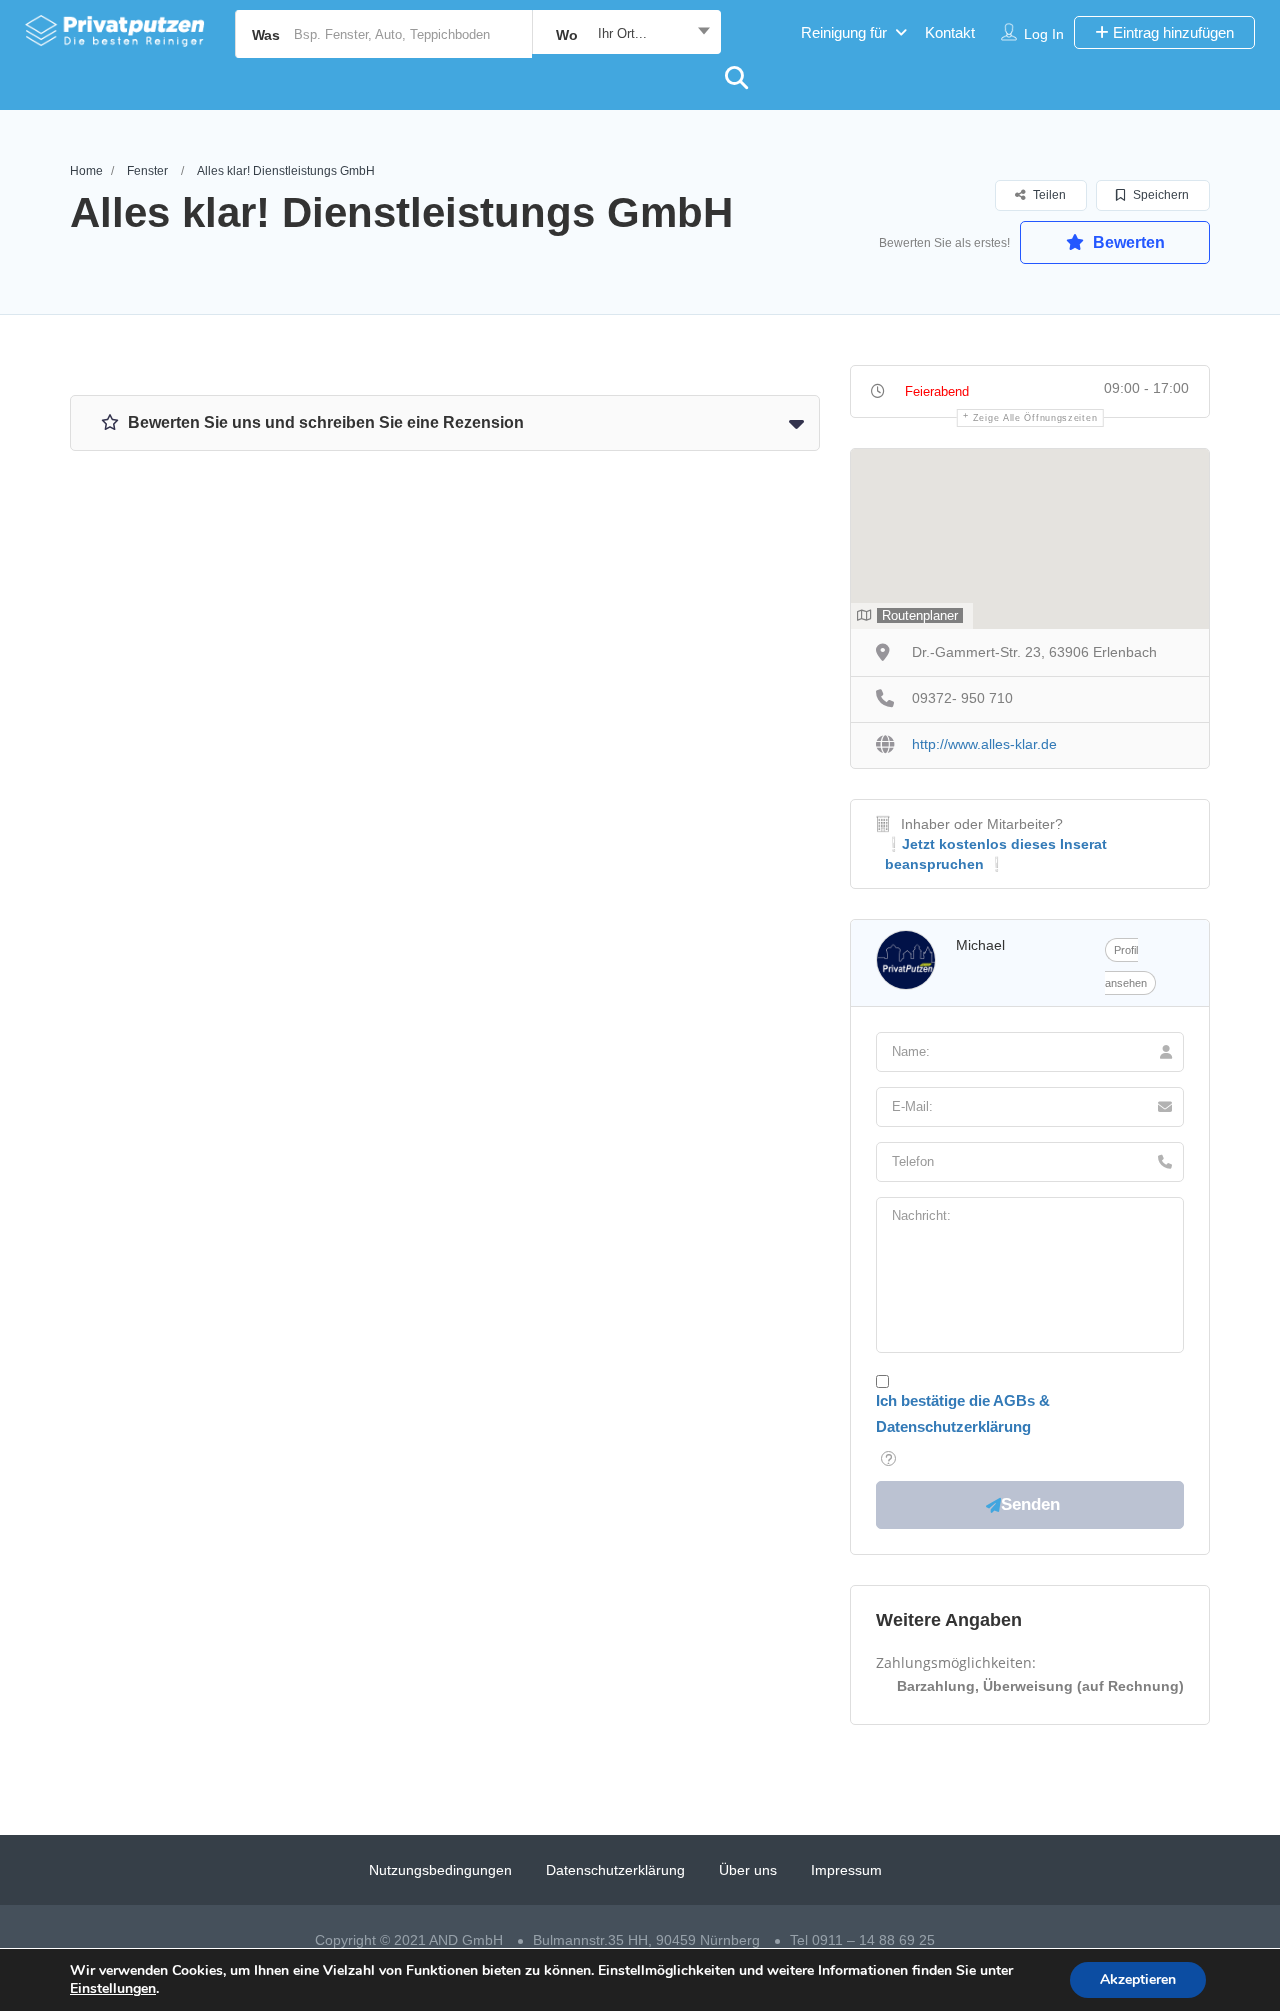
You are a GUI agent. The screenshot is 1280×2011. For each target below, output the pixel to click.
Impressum (846, 1870)
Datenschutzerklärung (615, 1870)
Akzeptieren (1138, 1979)
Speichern (1159, 195)
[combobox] (626, 34)
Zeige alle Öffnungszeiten (1035, 418)
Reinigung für (844, 32)
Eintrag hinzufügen (1171, 32)
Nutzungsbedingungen (440, 1870)
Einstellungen (113, 1989)
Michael (980, 945)
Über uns (748, 1870)
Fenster (147, 171)
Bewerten (1127, 242)
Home (86, 171)
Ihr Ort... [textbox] (622, 33)
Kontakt (950, 32)
